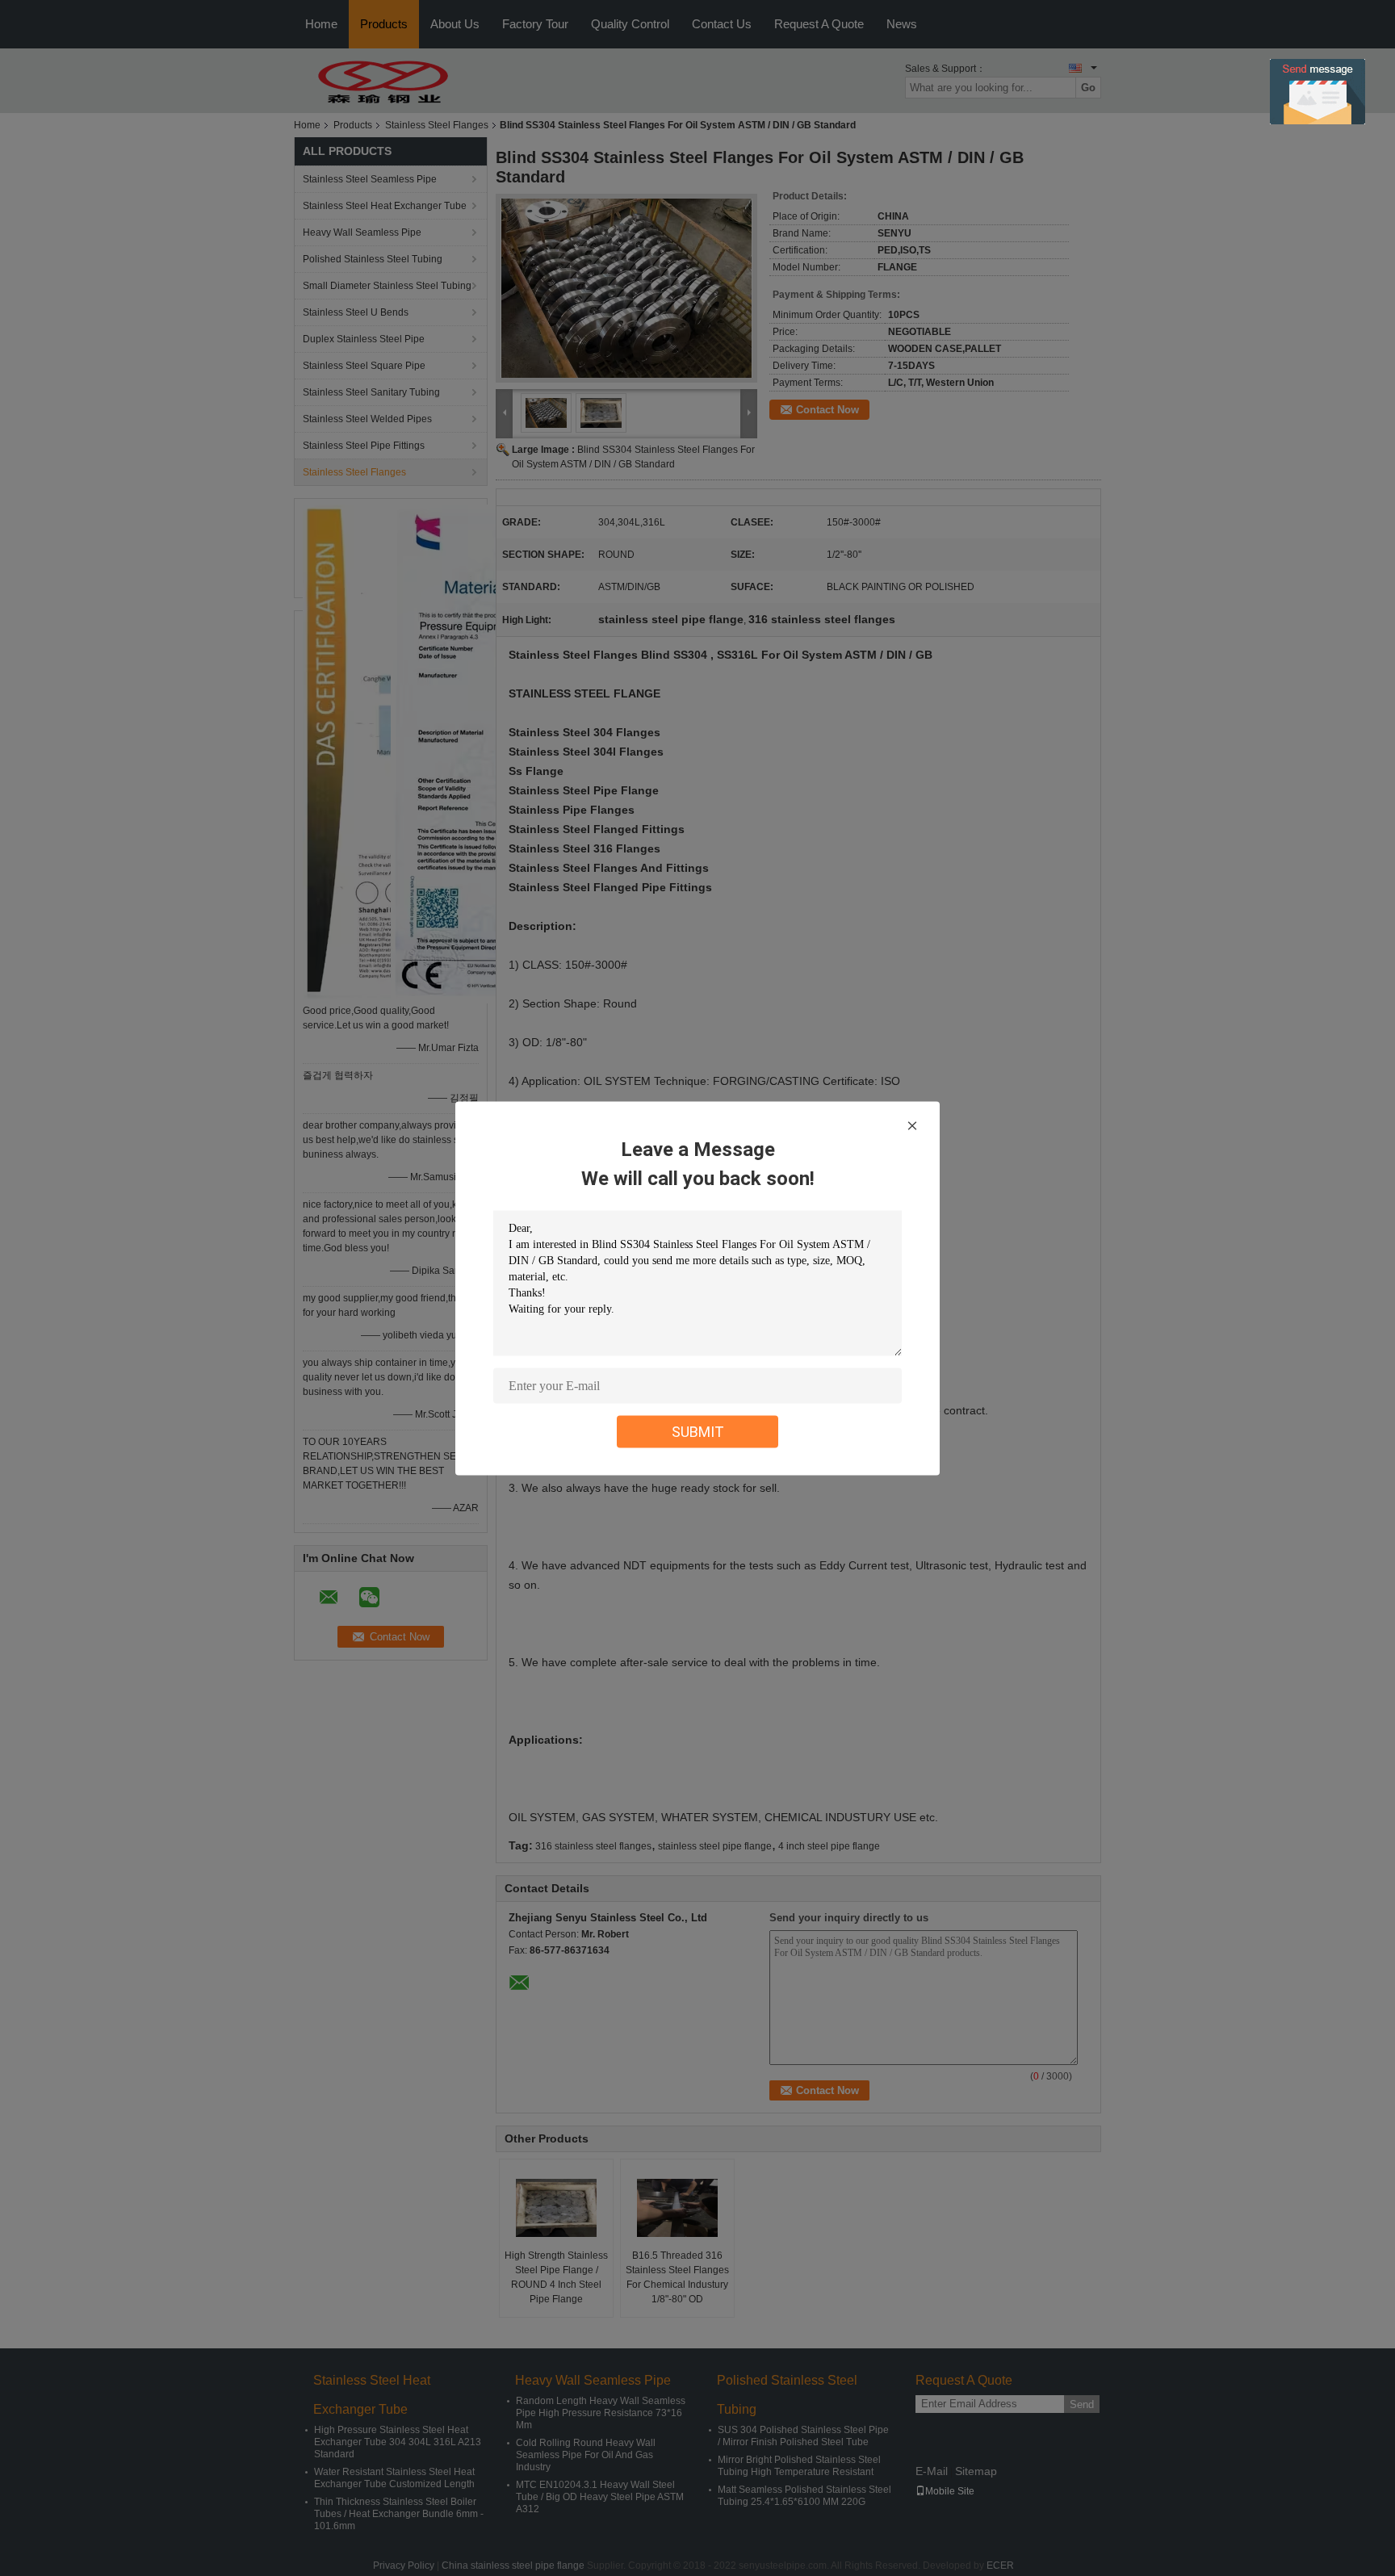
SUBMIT (698, 1431)
